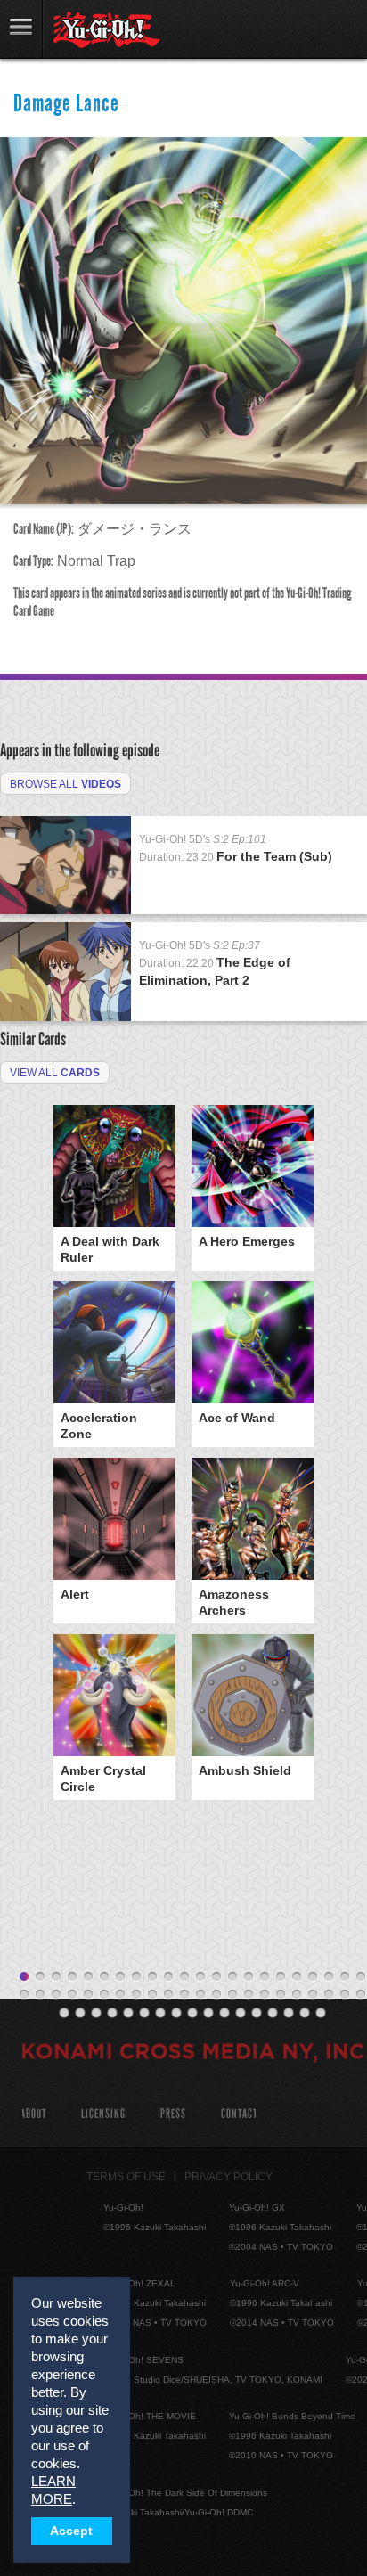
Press (173, 2114)
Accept (71, 2531)
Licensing (103, 2114)
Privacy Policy (228, 2177)
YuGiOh (106, 30)
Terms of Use (126, 2177)
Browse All (65, 784)
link (21, 29)
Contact (239, 2114)
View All (55, 1073)
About (33, 2114)
